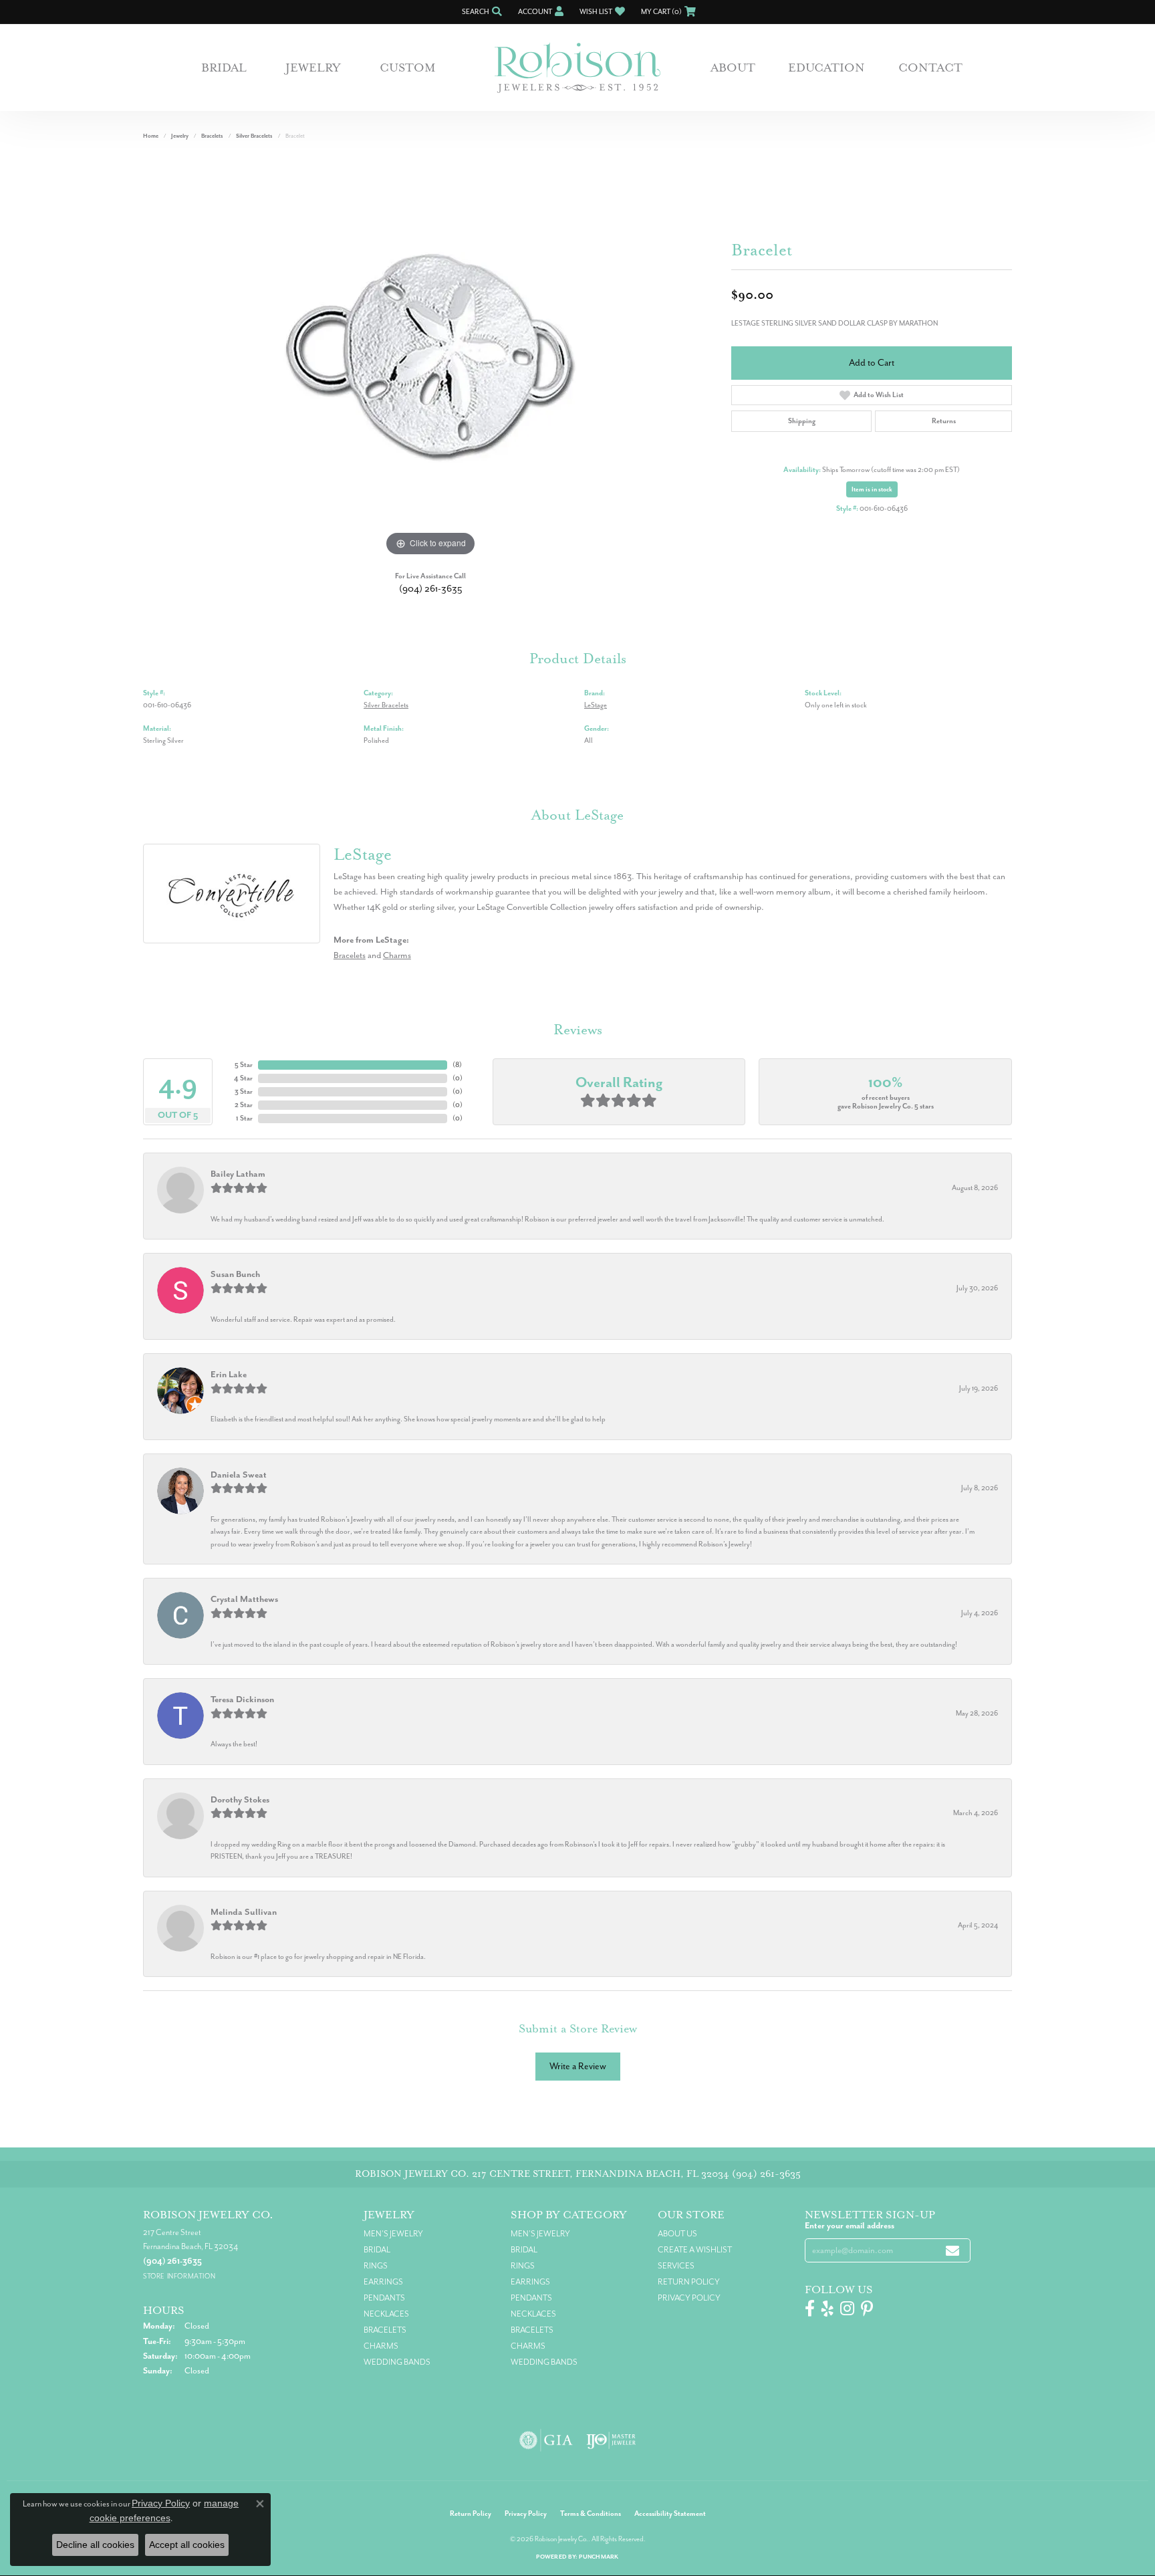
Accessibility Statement (670, 2513)
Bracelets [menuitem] (385, 2330)
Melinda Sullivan (244, 1912)
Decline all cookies (95, 2545)
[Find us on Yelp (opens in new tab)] (827, 2309)
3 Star (244, 1091)
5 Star (244, 1065)
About (733, 68)
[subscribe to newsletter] (952, 2251)
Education (826, 68)
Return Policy (689, 2282)
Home (151, 136)
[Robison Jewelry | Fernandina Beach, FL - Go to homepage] (577, 68)
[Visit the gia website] (546, 2440)
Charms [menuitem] (381, 2346)
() (457, 1065)
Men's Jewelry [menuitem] (393, 2234)
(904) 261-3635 (431, 589)
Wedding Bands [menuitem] (397, 2362)
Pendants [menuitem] (384, 2298)
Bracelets (212, 136)
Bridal (224, 68)
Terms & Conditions (591, 2513)
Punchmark (599, 2557)
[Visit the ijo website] (611, 2440)
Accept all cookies (187, 2545)
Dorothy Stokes (240, 1799)
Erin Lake (229, 1374)
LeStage (596, 705)
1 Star (244, 1118)
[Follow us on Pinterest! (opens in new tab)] (867, 2309)
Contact (930, 68)
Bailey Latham (238, 1174)
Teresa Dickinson (242, 1699)
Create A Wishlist (695, 2250)
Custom (408, 68)
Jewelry (313, 68)
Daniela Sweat (239, 1475)
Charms (397, 955)
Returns (944, 421)
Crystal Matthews (244, 1599)
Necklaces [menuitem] (386, 2314)
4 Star (243, 1078)
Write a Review (578, 2066)
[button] (481, 12)
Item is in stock (872, 489)
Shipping (802, 421)
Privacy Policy (689, 2298)
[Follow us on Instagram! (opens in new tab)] (847, 2309)
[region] (430, 359)
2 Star (244, 1105)
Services (676, 2266)
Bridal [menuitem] (377, 2250)
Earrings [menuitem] (383, 2282)
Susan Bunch (235, 1274)
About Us (677, 2234)
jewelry (180, 136)
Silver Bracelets (254, 136)
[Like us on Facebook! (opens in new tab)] (810, 2309)
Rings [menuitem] (376, 2266)
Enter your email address (850, 2226)
